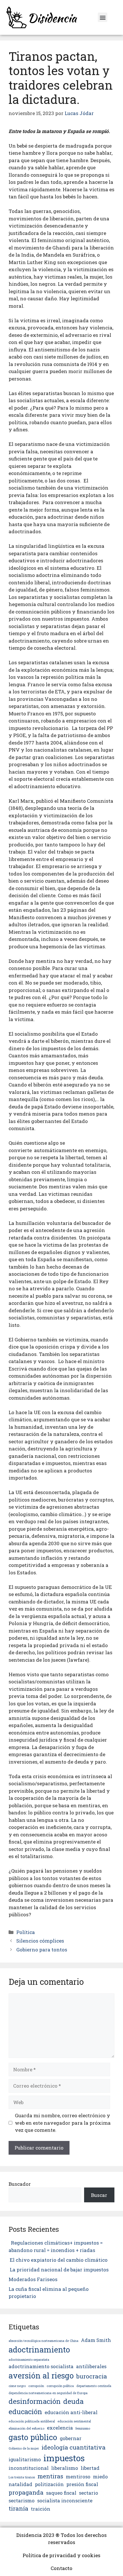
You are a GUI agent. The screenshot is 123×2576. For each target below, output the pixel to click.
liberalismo (65, 2468)
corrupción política (60, 2386)
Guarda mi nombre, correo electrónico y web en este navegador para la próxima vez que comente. (63, 2123)
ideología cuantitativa (74, 2447)
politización (49, 2484)
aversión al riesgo (41, 2375)
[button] (103, 17)
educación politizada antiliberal (32, 2421)
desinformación (35, 2401)
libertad (90, 2468)
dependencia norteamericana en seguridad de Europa (48, 2393)
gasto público (33, 2437)
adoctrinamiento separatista (29, 2360)
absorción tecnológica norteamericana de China (43, 2341)
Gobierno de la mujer (24, 2448)
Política (26, 1932)
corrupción (36, 2386)
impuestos (64, 2458)
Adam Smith (96, 2340)
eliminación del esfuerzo (26, 2428)
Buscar (99, 2195)
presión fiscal (82, 2484)
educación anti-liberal (71, 2412)
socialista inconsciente (65, 2500)
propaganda (26, 2492)
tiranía (18, 2508)
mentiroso (78, 2477)
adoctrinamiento (39, 2349)
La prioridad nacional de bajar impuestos (59, 2270)
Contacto (61, 2568)
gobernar (71, 2438)
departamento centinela (94, 2386)
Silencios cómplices (40, 1941)
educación (25, 2412)
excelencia (60, 2428)
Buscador (20, 2184)
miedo (100, 2477)
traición (41, 2509)
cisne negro (17, 2386)
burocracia (92, 2376)
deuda (73, 2401)
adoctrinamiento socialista (41, 2366)
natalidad (20, 2484)
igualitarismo (25, 2459)
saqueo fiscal (61, 2493)
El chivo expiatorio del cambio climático (59, 2260)
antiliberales (91, 2366)
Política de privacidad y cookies (61, 2555)
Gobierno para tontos (42, 1950)
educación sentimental (74, 2421)
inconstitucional (29, 2468)
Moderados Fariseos (33, 2279)
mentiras (50, 2476)
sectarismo (22, 2500)
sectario (89, 2493)
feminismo (83, 2428)
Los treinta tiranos (22, 2477)
